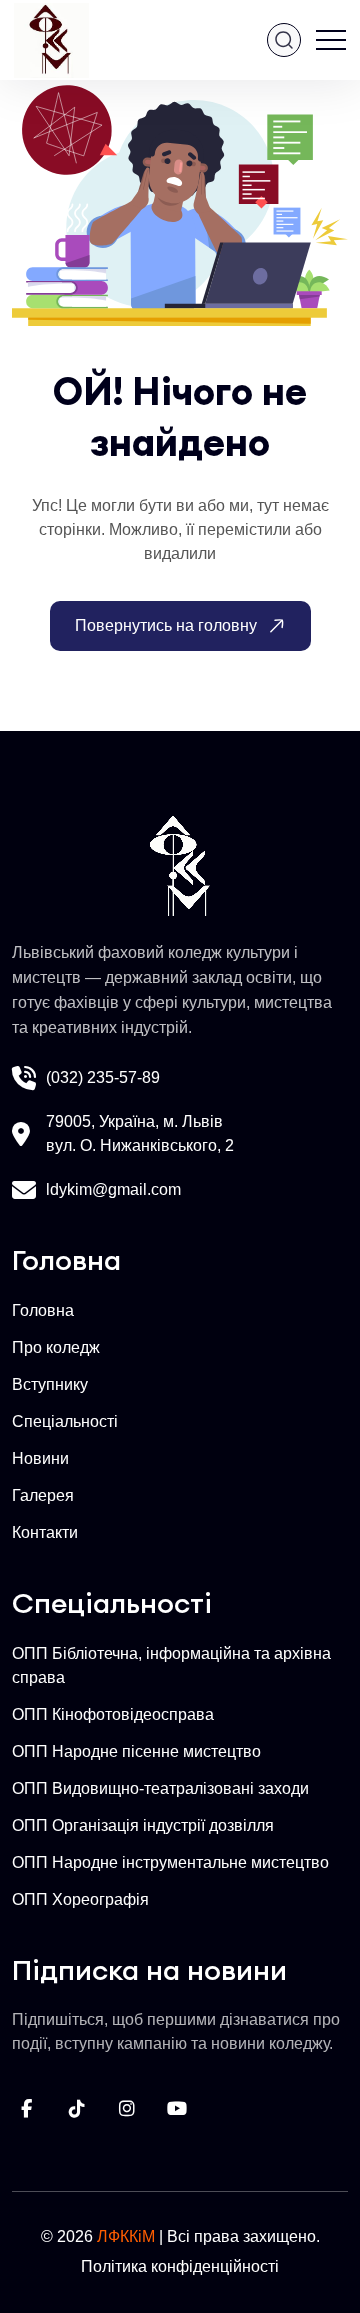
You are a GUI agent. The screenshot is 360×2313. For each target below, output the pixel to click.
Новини (40, 1458)
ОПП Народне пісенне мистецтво (136, 1751)
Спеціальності (65, 1421)
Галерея (43, 1495)
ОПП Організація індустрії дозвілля (143, 1825)
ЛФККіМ (126, 2236)
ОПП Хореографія (80, 1899)
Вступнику (50, 1384)
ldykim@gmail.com (113, 1189)
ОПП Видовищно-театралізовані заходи (160, 1788)
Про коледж (56, 1347)
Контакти (45, 1532)
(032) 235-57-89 (103, 1077)
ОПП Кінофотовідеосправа (113, 1714)
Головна (43, 1310)
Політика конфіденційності (180, 2266)
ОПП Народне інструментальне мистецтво (170, 1862)
